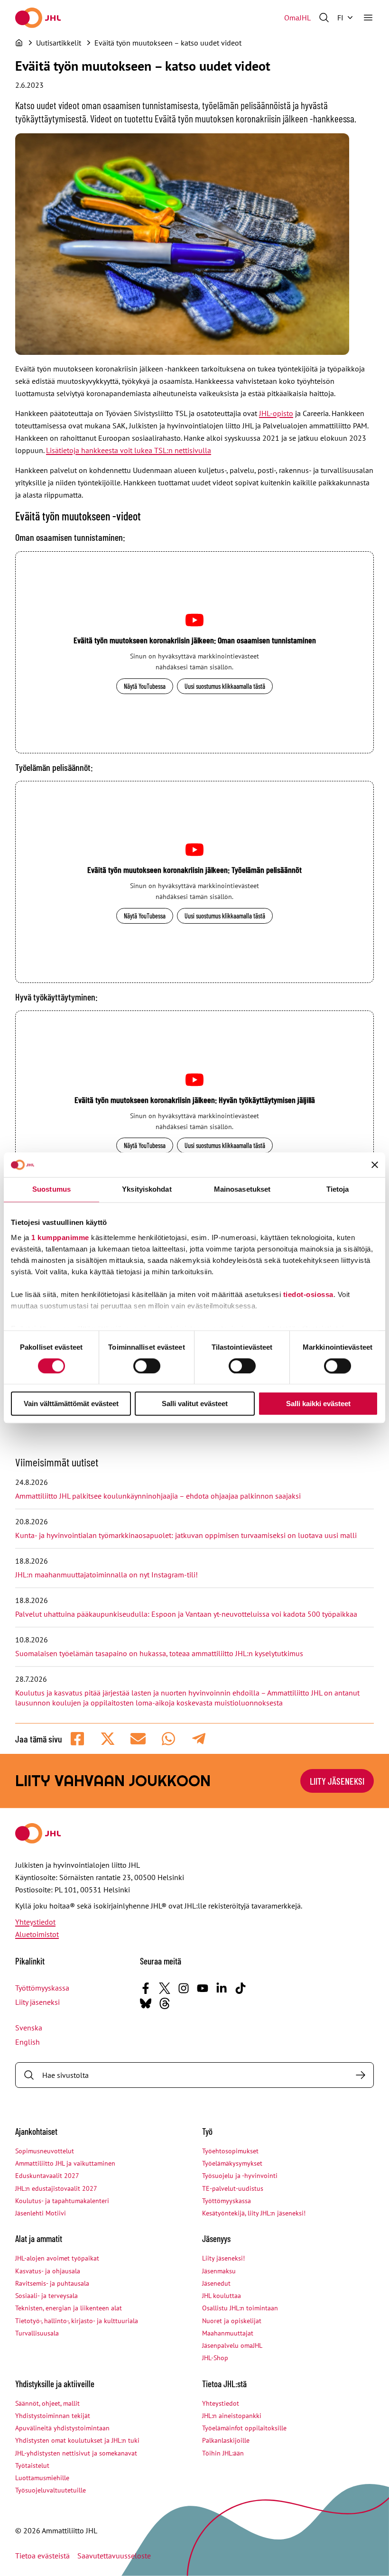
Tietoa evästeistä (42, 2556)
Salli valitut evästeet (195, 1404)
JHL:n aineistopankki (232, 2416)
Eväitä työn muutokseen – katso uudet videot (168, 43)
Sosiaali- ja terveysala (46, 2296)
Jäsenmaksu (219, 2271)
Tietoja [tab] (338, 1190)
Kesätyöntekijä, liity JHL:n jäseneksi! (254, 2213)
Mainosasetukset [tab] (242, 1190)
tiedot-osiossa (308, 1294)
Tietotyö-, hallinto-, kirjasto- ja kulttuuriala (77, 2321)
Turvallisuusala (37, 2333)
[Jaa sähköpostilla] (138, 1739)
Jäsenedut (216, 2283)
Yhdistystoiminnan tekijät (53, 2416)
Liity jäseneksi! (223, 2258)
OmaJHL (297, 18)
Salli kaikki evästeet (318, 1404)
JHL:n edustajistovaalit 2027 (56, 2188)
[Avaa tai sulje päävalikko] (368, 18)
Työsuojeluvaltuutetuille (51, 2490)
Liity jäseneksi (37, 2002)
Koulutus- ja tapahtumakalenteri (62, 2201)
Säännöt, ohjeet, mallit (47, 2403)
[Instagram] (184, 1988)
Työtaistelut (32, 2465)
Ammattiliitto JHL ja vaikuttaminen (65, 2163)
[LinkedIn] (222, 1988)
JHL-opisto (276, 413)
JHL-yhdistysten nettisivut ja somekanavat (76, 2453)
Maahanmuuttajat (228, 2333)
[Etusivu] (19, 43)
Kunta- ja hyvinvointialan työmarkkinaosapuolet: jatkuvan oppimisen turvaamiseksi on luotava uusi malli (186, 1535)
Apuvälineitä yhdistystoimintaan (62, 2428)
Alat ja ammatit (39, 2238)
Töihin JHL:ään (223, 2453)
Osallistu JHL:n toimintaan (240, 2308)
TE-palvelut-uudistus (233, 2188)
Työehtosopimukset (230, 2151)
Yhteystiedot (35, 1922)
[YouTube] (203, 1988)
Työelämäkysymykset (232, 2163)
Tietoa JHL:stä (224, 2384)
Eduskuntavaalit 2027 (47, 2176)
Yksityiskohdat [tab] (147, 1190)
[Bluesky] (146, 2003)
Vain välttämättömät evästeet (71, 1404)
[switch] (147, 1366)
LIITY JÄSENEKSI (337, 1781)
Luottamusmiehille (42, 2478)
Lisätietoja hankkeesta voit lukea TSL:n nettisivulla (129, 450)
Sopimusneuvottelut (45, 2151)
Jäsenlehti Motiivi (41, 2213)
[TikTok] (241, 1988)
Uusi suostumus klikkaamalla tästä (225, 686)
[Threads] (165, 2003)
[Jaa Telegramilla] (199, 1739)
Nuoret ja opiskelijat (232, 2321)
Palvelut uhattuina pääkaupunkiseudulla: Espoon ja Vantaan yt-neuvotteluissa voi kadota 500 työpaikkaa (186, 1614)
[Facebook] (146, 1988)
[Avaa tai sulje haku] (324, 18)
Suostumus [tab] (51, 1190)
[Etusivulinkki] (38, 18)
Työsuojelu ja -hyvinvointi (240, 2176)
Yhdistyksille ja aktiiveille (55, 2384)
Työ (207, 2131)
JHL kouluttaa (222, 2296)
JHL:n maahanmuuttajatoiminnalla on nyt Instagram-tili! (107, 1575)
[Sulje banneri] (375, 1165)
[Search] (361, 2075)
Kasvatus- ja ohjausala (48, 2271)
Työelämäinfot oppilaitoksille (244, 2428)
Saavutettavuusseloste (114, 2556)
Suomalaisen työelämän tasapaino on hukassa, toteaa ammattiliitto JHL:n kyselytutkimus (159, 1653)
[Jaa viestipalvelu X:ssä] (108, 1739)
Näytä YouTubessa (145, 686)
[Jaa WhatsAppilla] (168, 1739)
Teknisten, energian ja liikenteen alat (69, 2308)
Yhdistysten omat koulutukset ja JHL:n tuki (77, 2440)
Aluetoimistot (37, 1934)
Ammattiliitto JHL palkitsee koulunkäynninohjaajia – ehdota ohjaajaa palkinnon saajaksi (158, 1496)
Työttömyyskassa (42, 1988)
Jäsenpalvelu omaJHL (232, 2345)
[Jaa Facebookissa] (77, 1739)
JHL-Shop (215, 2358)
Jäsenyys (216, 2238)
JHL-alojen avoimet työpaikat (57, 2258)
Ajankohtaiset (36, 2131)
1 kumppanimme (60, 1237)
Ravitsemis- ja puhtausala (52, 2283)
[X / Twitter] (165, 1988)
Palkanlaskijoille (226, 2440)
